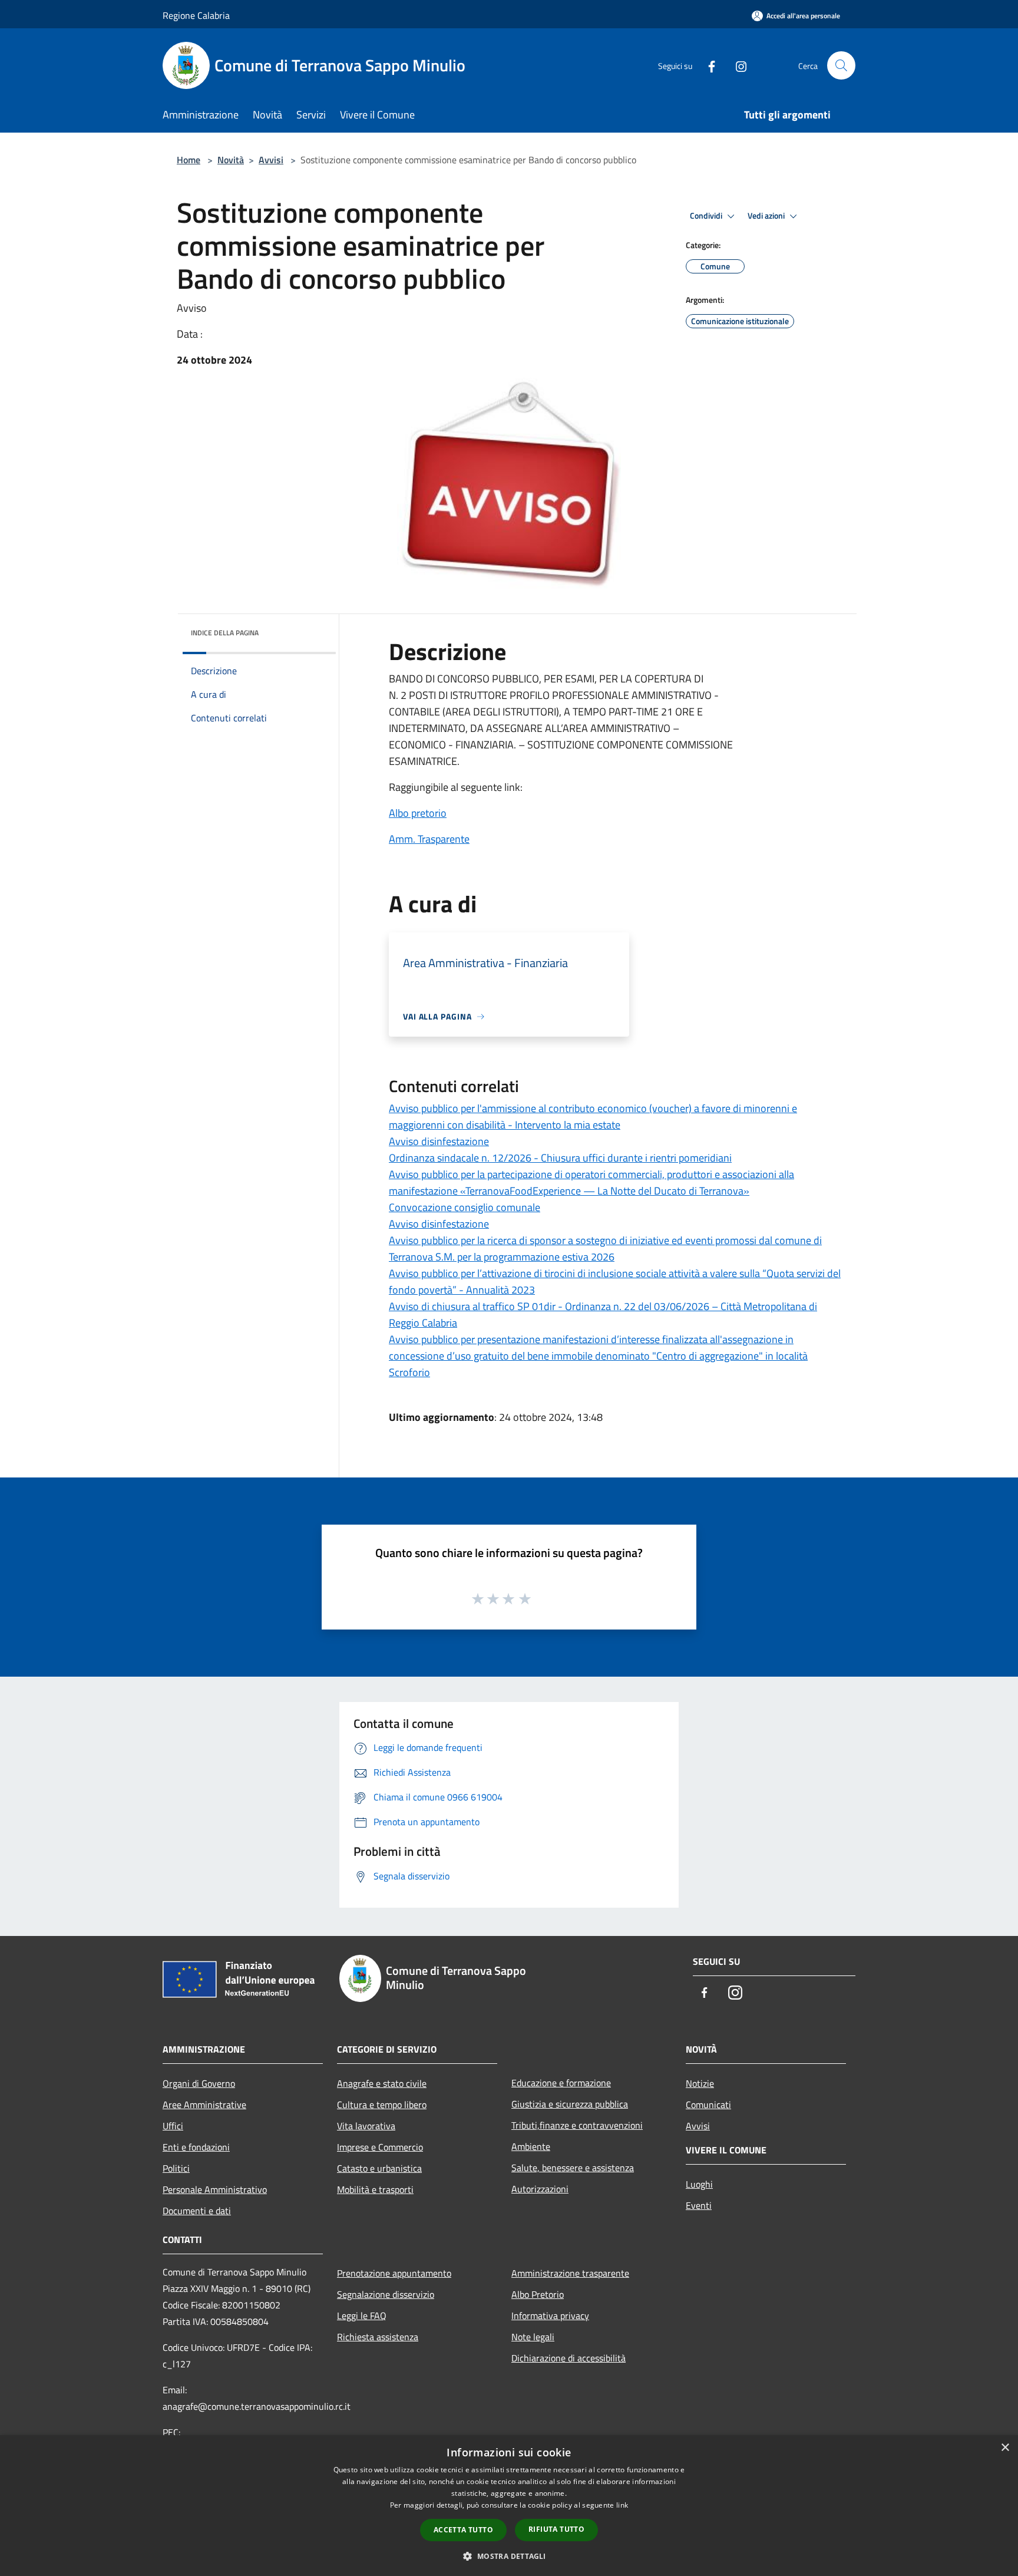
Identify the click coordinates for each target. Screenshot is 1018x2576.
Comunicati (708, 2105)
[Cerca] (841, 65)
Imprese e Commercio (380, 2147)
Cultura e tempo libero (382, 2105)
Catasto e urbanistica (379, 2168)
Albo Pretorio (538, 2294)
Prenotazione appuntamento (394, 2273)
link (622, 2505)
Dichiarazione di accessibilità (569, 2358)
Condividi (707, 216)
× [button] (1005, 2448)
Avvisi (271, 160)
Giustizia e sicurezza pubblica (570, 2104)
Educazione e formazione (561, 2083)
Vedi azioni (767, 216)
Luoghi (699, 2184)
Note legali (533, 2337)
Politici (176, 2168)
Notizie (700, 2083)
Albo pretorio (418, 813)
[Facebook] (707, 65)
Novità (231, 160)
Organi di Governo (199, 2083)
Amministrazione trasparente (570, 2273)
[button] (509, 2556)
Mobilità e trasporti (375, 2189)
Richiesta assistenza (378, 2337)
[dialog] (509, 2506)
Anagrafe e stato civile (382, 2083)
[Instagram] (736, 65)
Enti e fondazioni (196, 2147)
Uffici (173, 2126)
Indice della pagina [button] (225, 633)
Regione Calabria (196, 15)
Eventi (699, 2205)
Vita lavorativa (366, 2126)
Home (189, 160)
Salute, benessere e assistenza (573, 2168)
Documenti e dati (197, 2211)
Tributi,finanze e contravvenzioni (577, 2125)
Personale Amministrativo (215, 2189)
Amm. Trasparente (429, 839)
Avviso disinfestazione (439, 1141)
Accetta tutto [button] (463, 2530)
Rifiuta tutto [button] (556, 2529)
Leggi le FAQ (362, 2316)
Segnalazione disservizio (386, 2294)
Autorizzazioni (540, 2189)
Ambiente (531, 2146)
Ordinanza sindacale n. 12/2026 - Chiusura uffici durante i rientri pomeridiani (560, 1158)
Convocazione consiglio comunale (465, 1207)
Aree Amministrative (204, 2105)
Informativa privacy (550, 2316)
